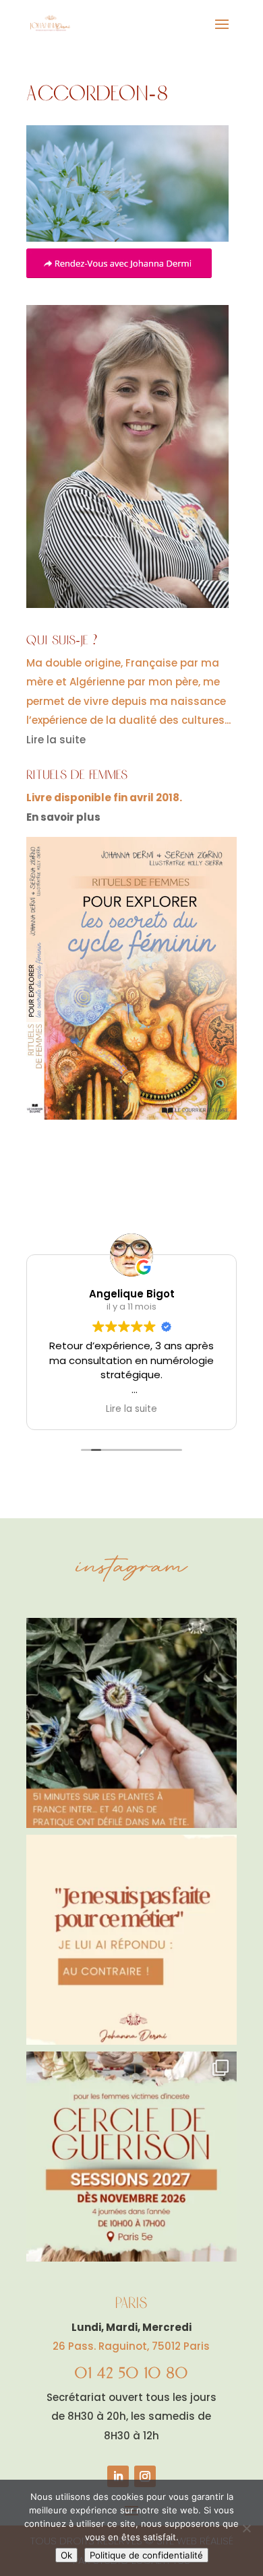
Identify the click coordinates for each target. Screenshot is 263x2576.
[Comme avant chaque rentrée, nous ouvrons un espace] (131, 2157)
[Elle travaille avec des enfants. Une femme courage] (131, 1940)
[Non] (246, 2528)
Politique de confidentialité (146, 2555)
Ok (66, 2555)
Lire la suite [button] (131, 1409)
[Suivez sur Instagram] (145, 2476)
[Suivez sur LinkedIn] (118, 2476)
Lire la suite (56, 740)
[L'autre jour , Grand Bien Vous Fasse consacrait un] (131, 1723)
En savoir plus (63, 817)
